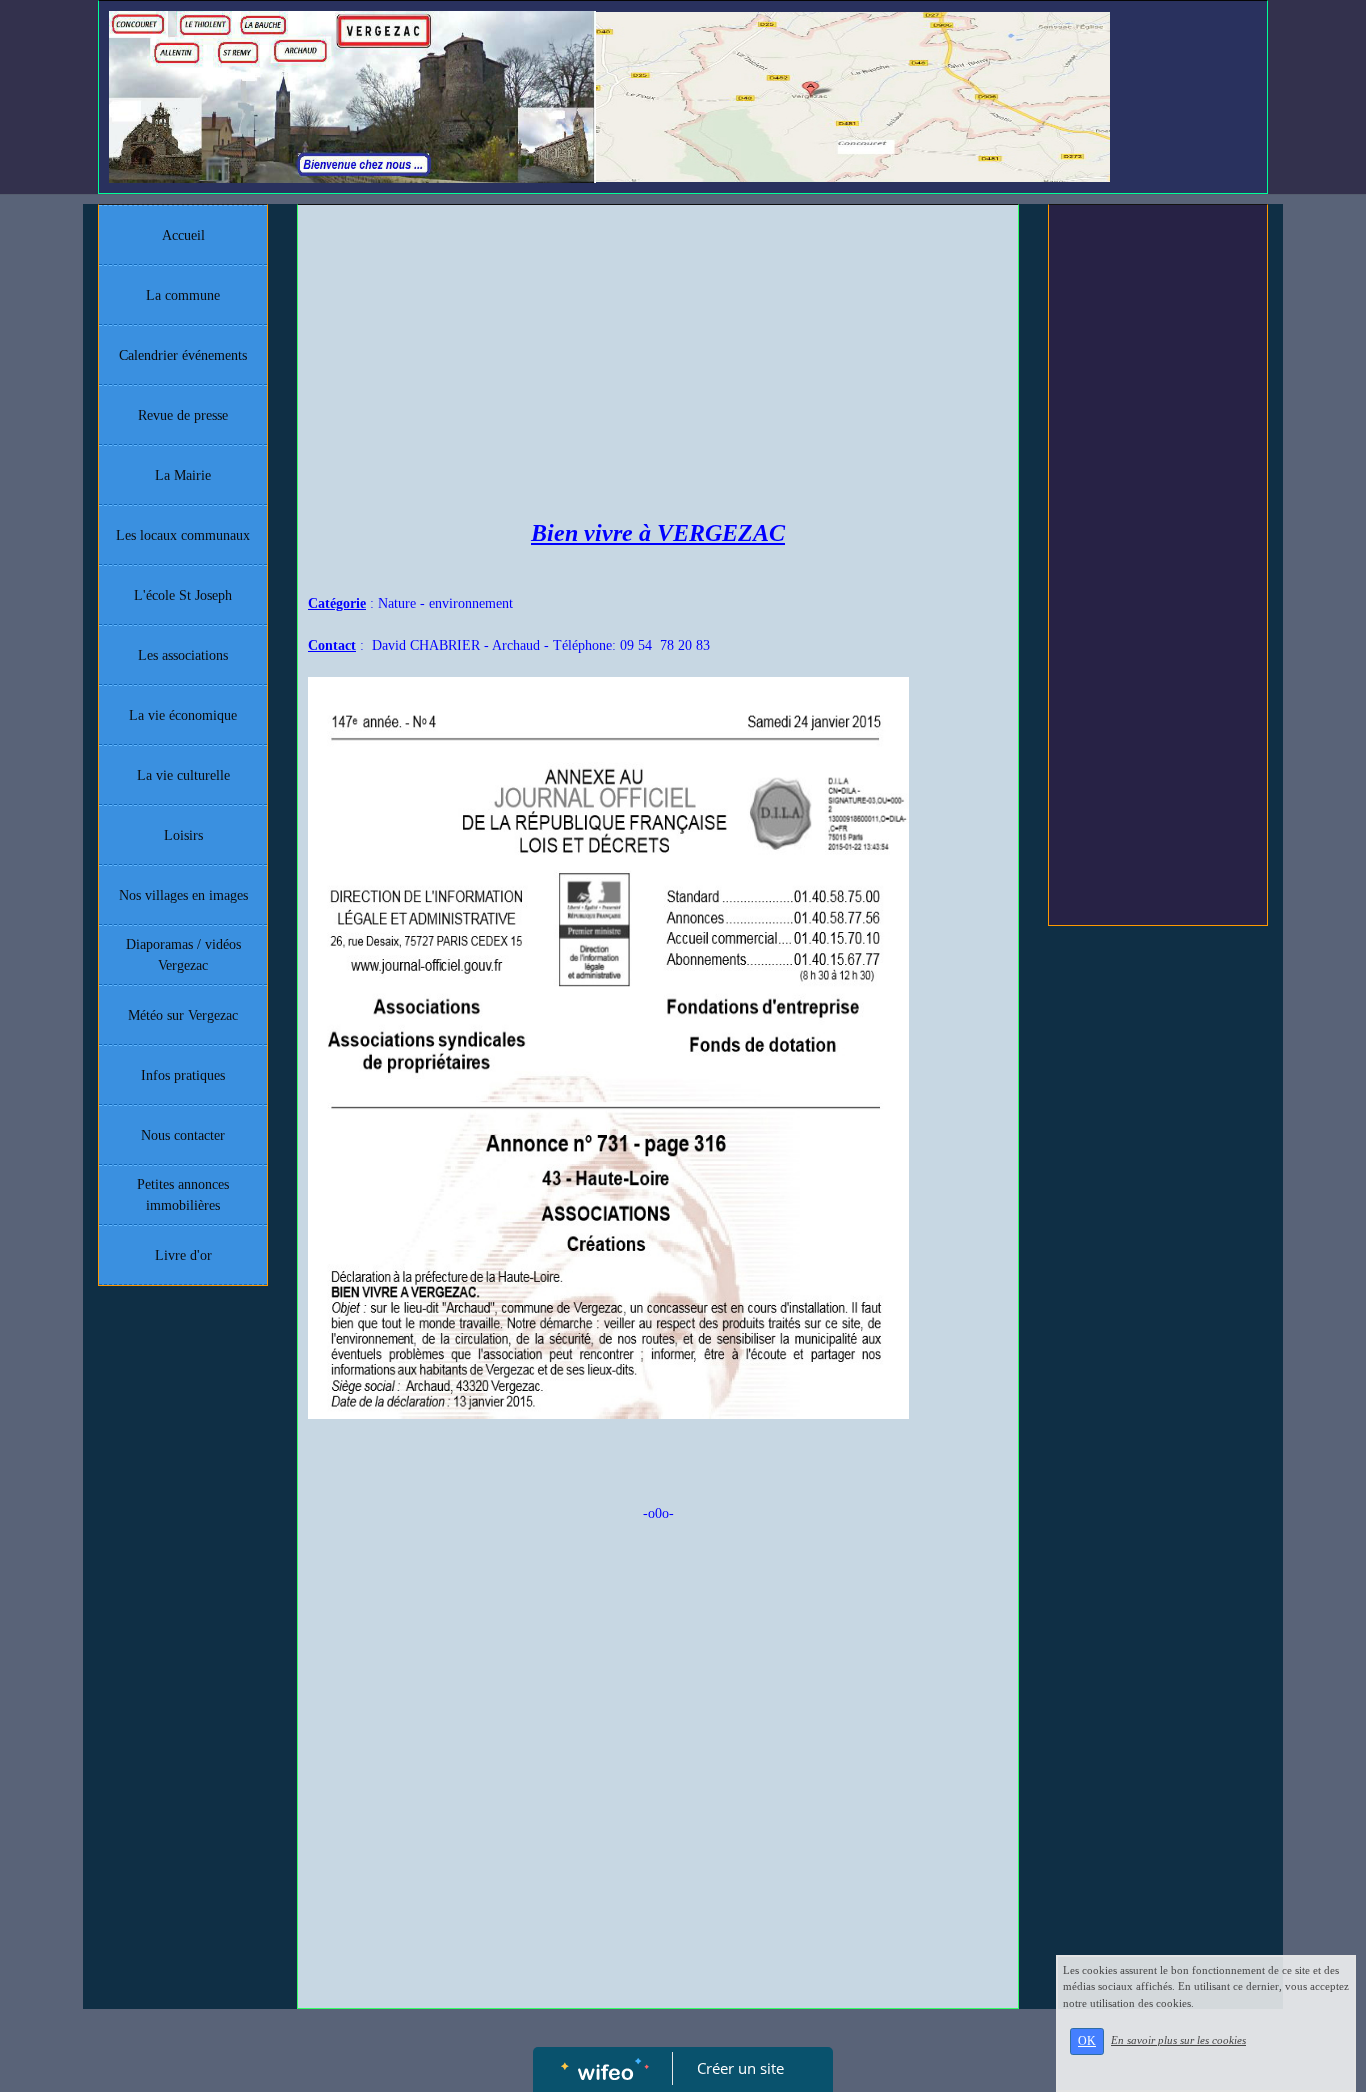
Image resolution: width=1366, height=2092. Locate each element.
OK (1087, 2041)
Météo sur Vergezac (183, 1015)
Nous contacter (183, 1135)
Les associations (183, 655)
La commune (183, 295)
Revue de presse (183, 415)
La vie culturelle (183, 775)
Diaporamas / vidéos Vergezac (183, 955)
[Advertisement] (658, 365)
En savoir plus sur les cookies (1178, 2040)
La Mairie (183, 475)
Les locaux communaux (183, 535)
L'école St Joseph (183, 595)
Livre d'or (183, 1255)
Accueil (183, 235)
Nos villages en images (183, 895)
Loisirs (183, 835)
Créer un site (740, 2068)
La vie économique (183, 715)
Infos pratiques (183, 1075)
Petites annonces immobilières (183, 1195)
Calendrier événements (183, 355)
